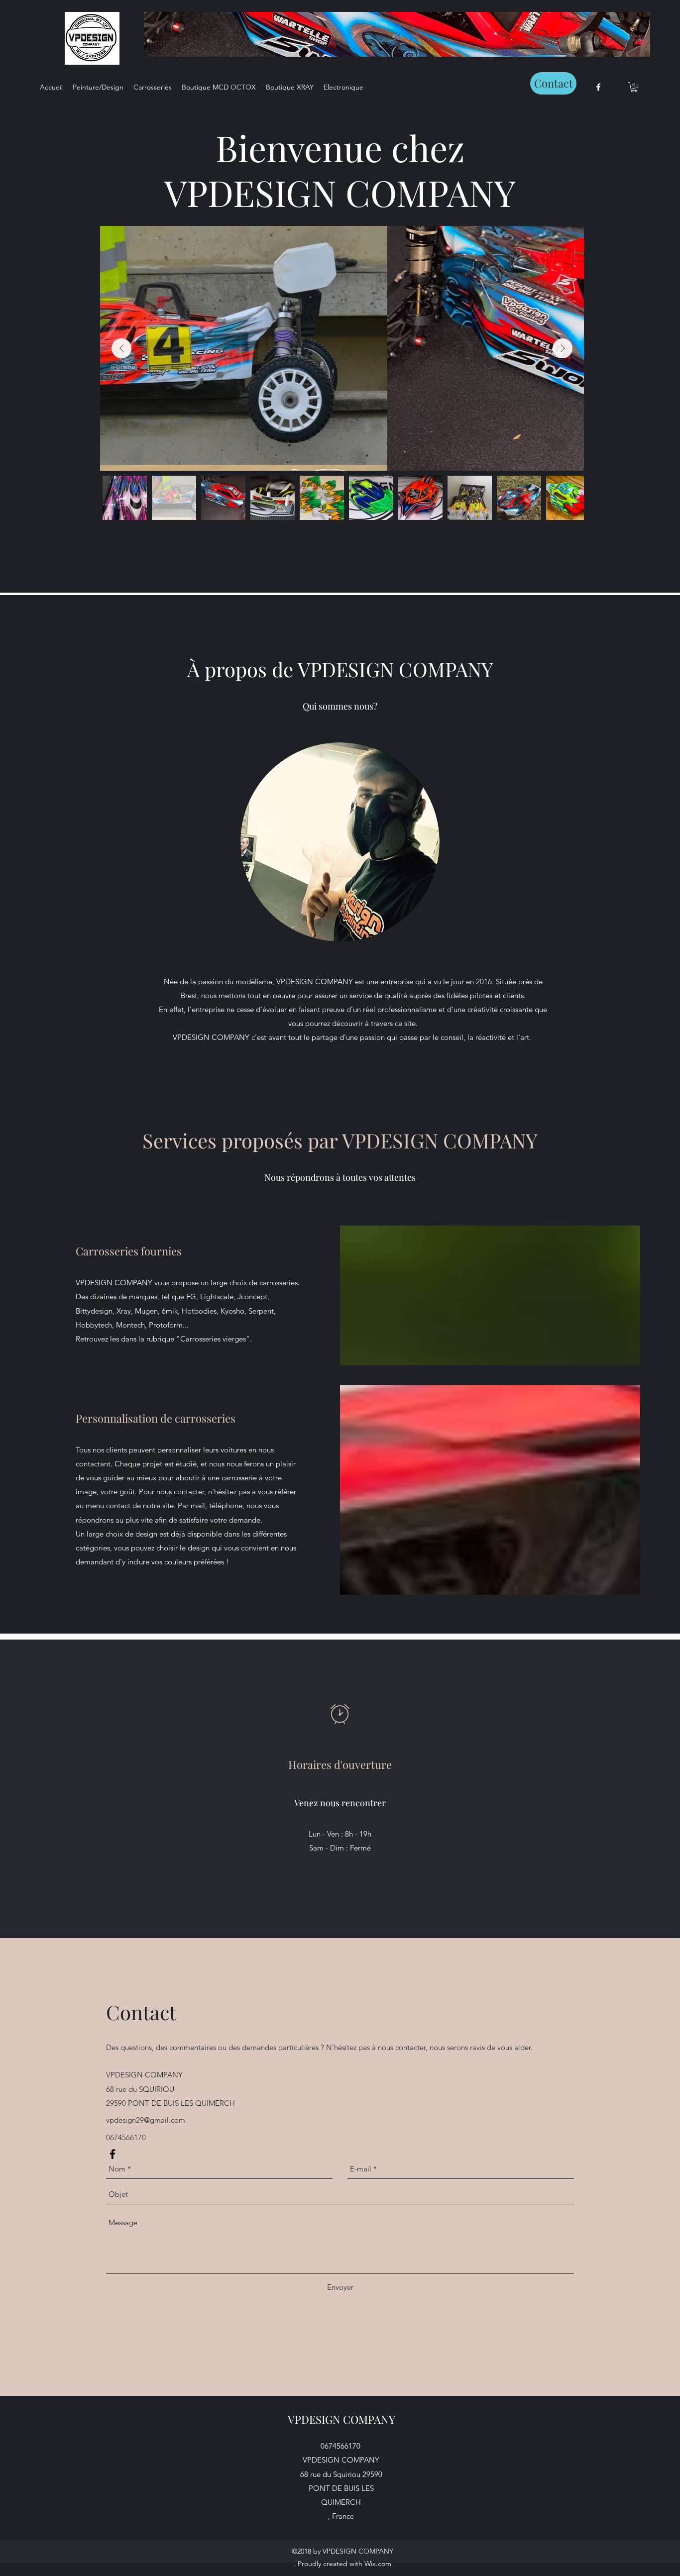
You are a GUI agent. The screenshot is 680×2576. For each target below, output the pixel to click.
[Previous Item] (121, 348)
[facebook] (598, 87)
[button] (634, 87)
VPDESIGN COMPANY (341, 2419)
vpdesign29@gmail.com (146, 2120)
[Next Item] (563, 348)
